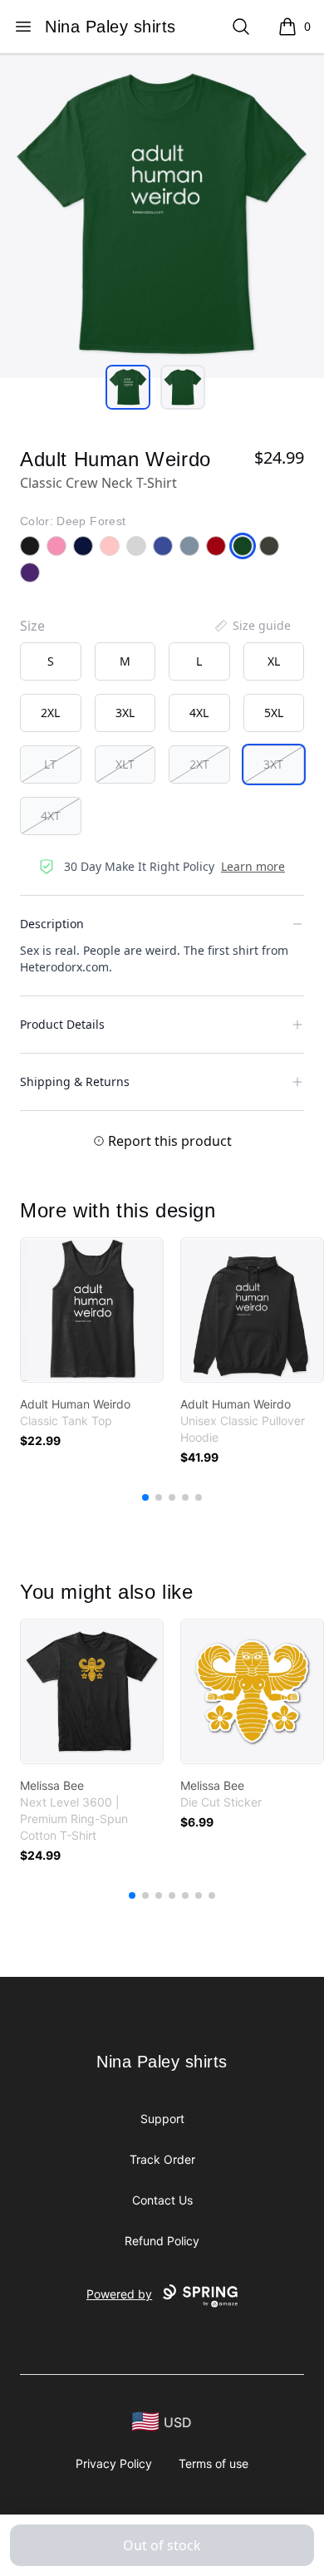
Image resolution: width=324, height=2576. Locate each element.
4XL (199, 713)
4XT (51, 816)
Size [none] (32, 626)
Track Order (162, 2159)
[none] (252, 626)
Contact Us (162, 2200)
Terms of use (214, 2463)
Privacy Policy (114, 2463)
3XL (125, 713)
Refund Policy (162, 2241)
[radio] (51, 661)
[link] (92, 1310)
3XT (273, 764)
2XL (50, 713)
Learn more (253, 866)
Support (162, 2119)
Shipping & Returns (75, 1082)
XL (274, 661)
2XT (199, 764)
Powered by (119, 2294)
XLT (125, 764)
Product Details (62, 1024)
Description (52, 924)
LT (50, 764)
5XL (274, 713)
